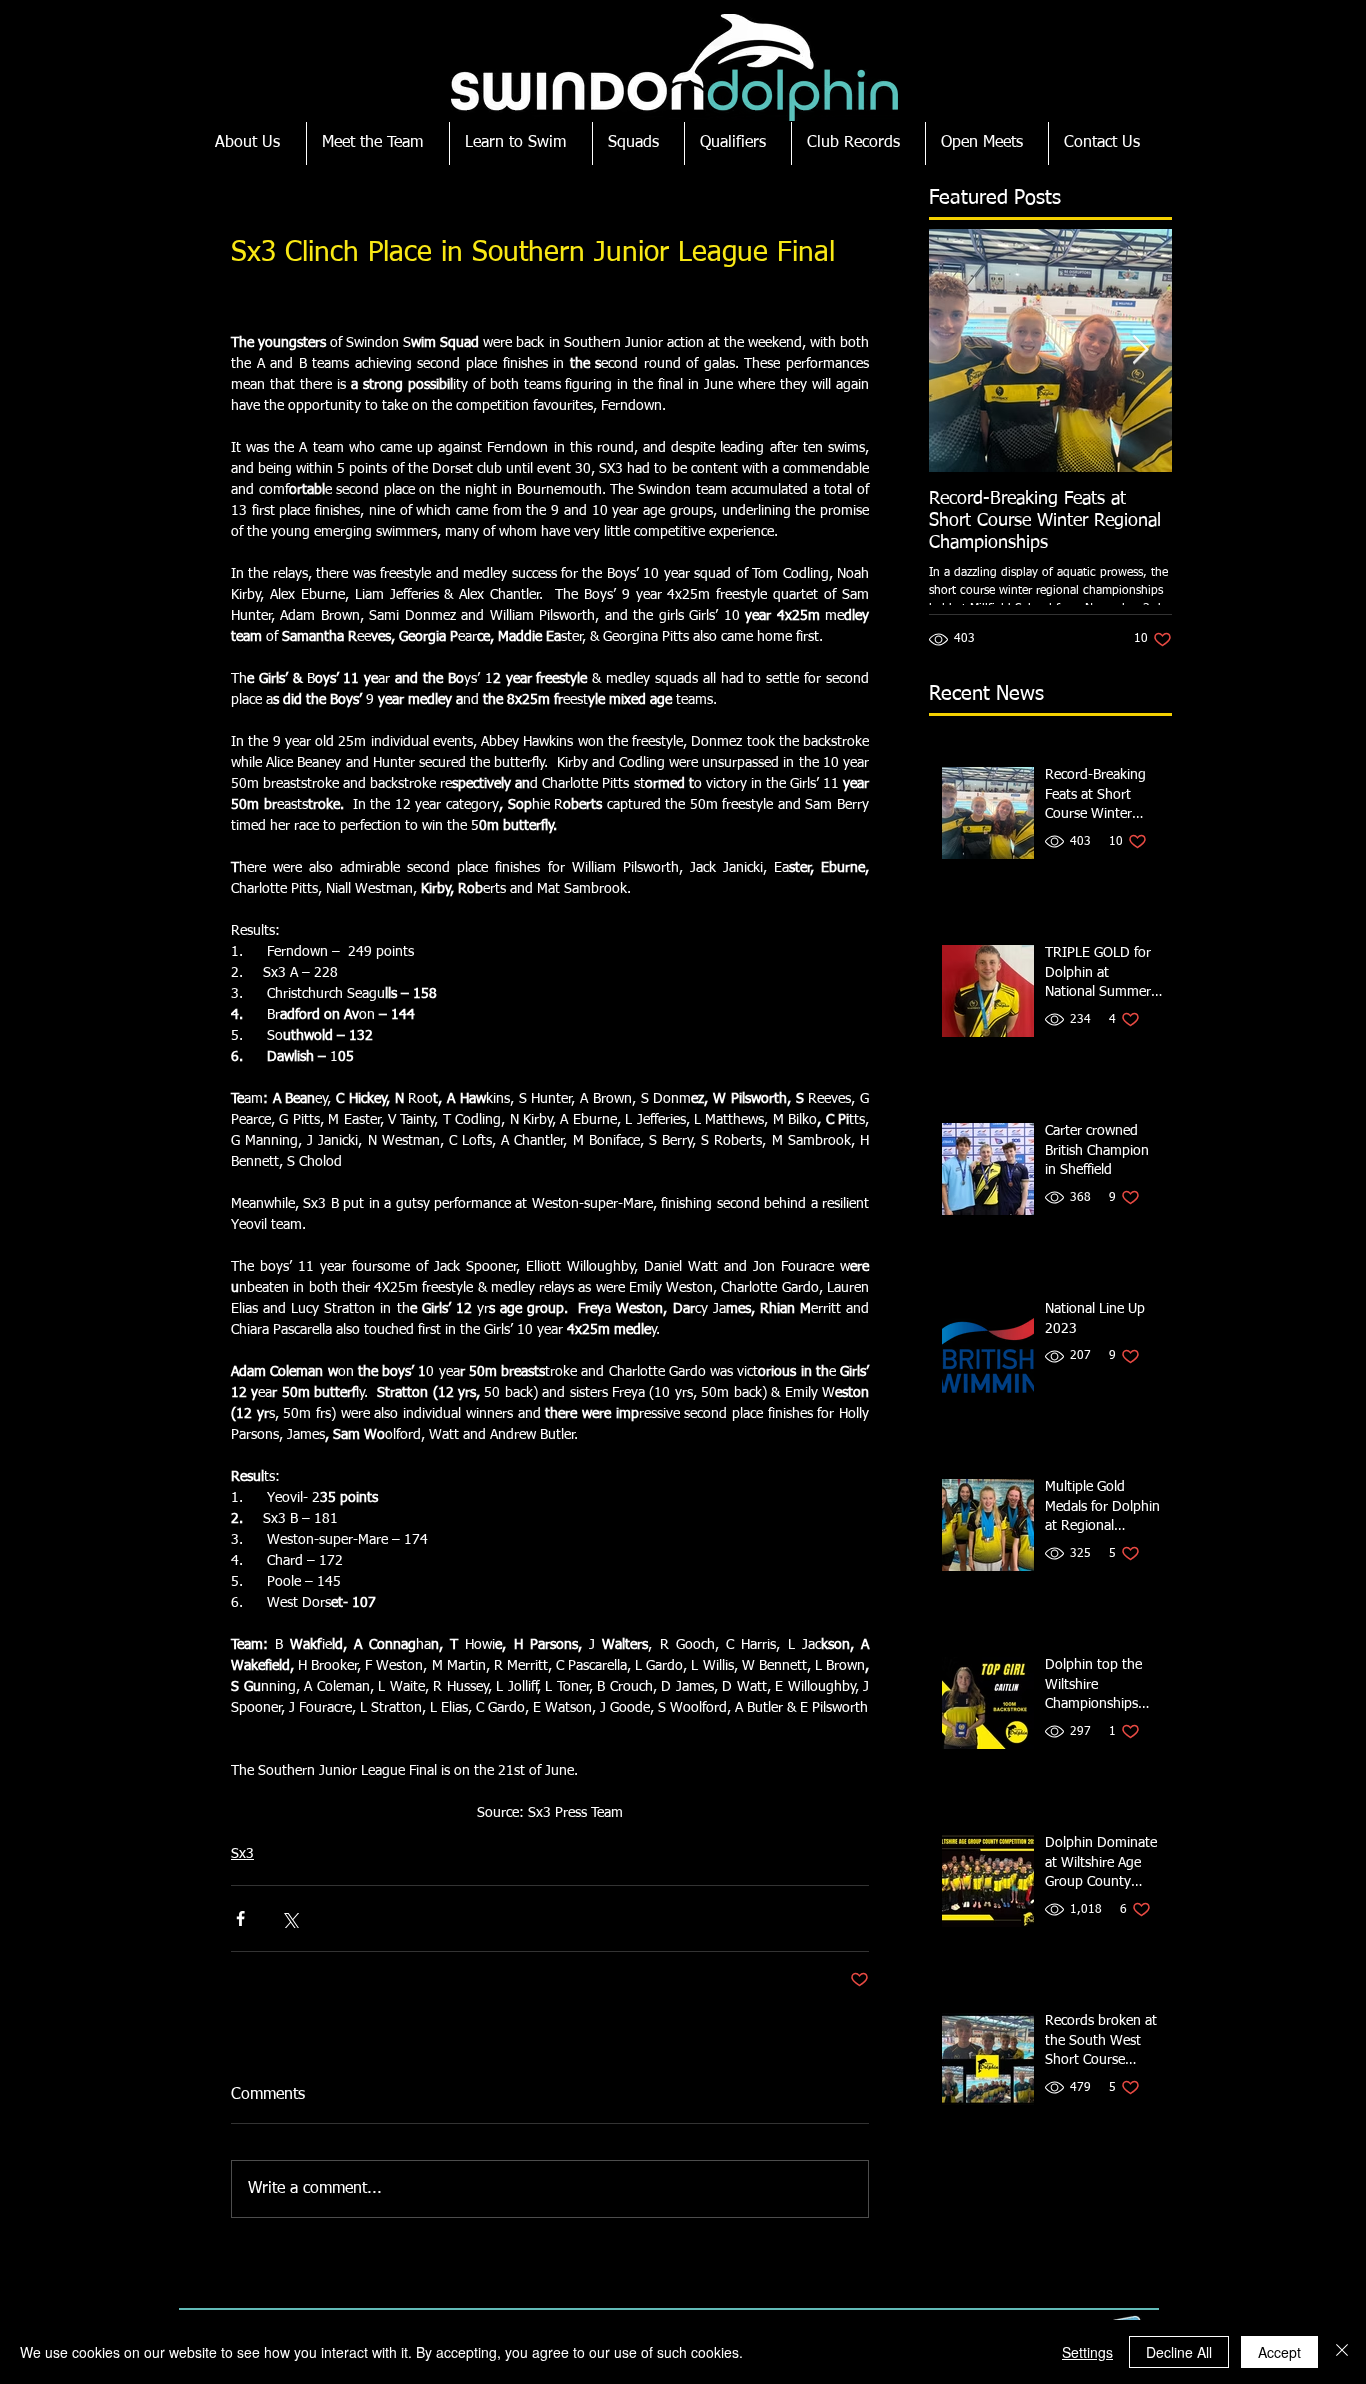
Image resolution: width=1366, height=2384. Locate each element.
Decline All (1179, 2352)
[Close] (1342, 2352)
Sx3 (242, 1854)
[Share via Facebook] (240, 1918)
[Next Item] (1140, 350)
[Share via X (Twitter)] (289, 1918)
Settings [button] (1087, 2352)
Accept (1279, 2352)
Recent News (986, 694)
